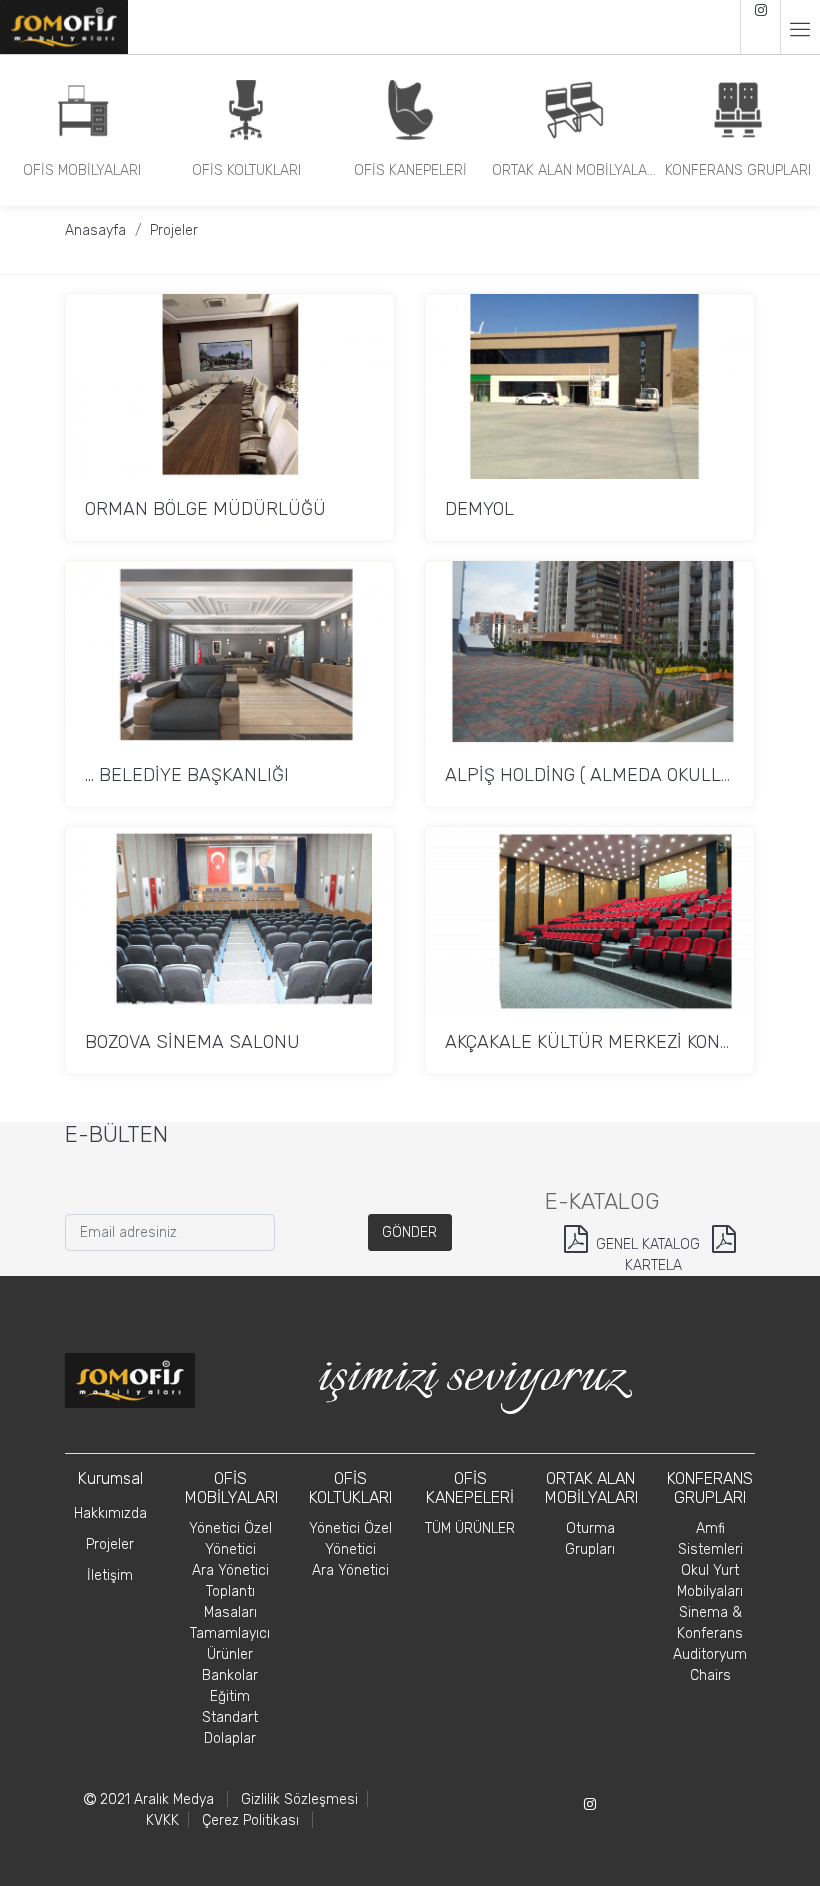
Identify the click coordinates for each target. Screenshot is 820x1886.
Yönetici (230, 1549)
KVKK (162, 1820)
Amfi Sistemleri (710, 1539)
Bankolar (230, 1675)
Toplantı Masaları (230, 1602)
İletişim (110, 1575)
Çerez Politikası (250, 1820)
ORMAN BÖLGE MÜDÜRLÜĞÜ (205, 509)
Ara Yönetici (230, 1570)
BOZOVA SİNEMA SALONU (192, 1042)
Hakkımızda (110, 1513)
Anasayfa (95, 230)
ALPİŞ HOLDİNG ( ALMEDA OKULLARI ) (603, 775)
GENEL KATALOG (648, 1244)
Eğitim (230, 1696)
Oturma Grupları (590, 1539)
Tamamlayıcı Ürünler (230, 1644)
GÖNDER (409, 1232)
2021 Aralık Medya (155, 1799)
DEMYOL (479, 509)
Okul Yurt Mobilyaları (710, 1581)
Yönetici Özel (230, 1528)
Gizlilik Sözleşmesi (299, 1799)
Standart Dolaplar (230, 1728)
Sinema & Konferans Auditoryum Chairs (710, 1644)
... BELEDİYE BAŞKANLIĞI (187, 775)
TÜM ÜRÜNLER (470, 1528)
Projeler (174, 230)
